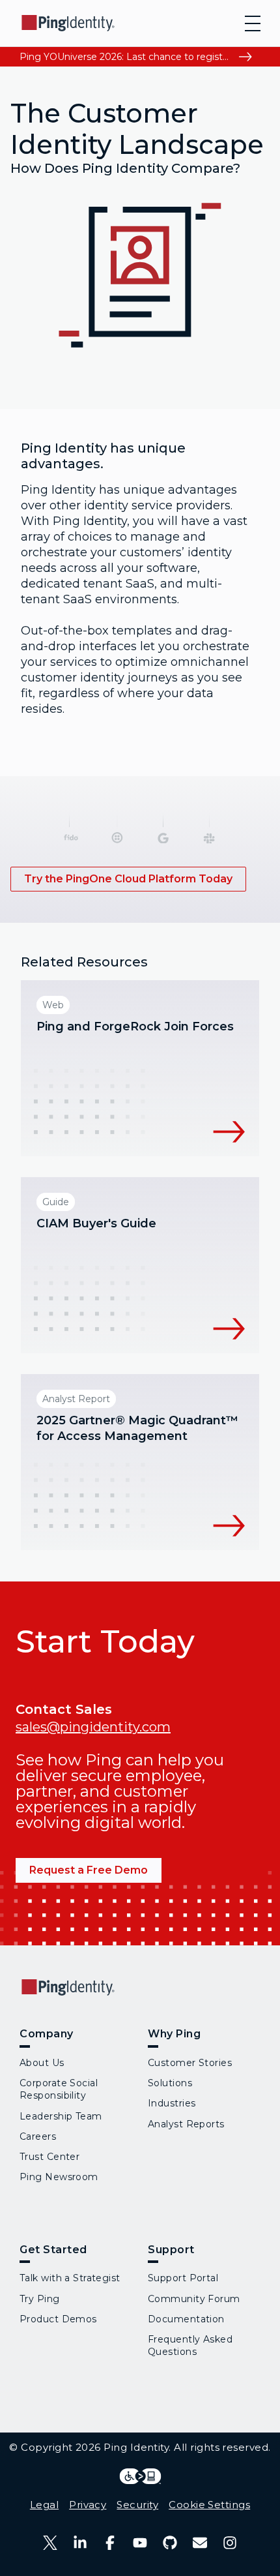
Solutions (170, 2083)
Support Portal (183, 2278)
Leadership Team (61, 2116)
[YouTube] (140, 2543)
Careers (38, 2136)
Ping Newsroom (59, 2177)
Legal (44, 2505)
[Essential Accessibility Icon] (140, 2476)
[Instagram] (230, 2543)
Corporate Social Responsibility (59, 2089)
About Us (42, 2063)
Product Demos (58, 2319)
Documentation (186, 2319)
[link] (128, 879)
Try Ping (40, 2299)
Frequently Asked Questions (190, 2345)
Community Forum (194, 2299)
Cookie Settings (209, 2505)
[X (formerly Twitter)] (50, 2543)
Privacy (88, 2505)
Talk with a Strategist (70, 2278)
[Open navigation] (253, 23)
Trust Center (49, 2157)
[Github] (170, 2543)
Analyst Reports (186, 2124)
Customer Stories (190, 2063)
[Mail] (200, 2543)
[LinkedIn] (80, 2543)
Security (137, 2505)
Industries (172, 2103)
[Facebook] (110, 2543)
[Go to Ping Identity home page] (68, 23)
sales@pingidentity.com (93, 1727)
